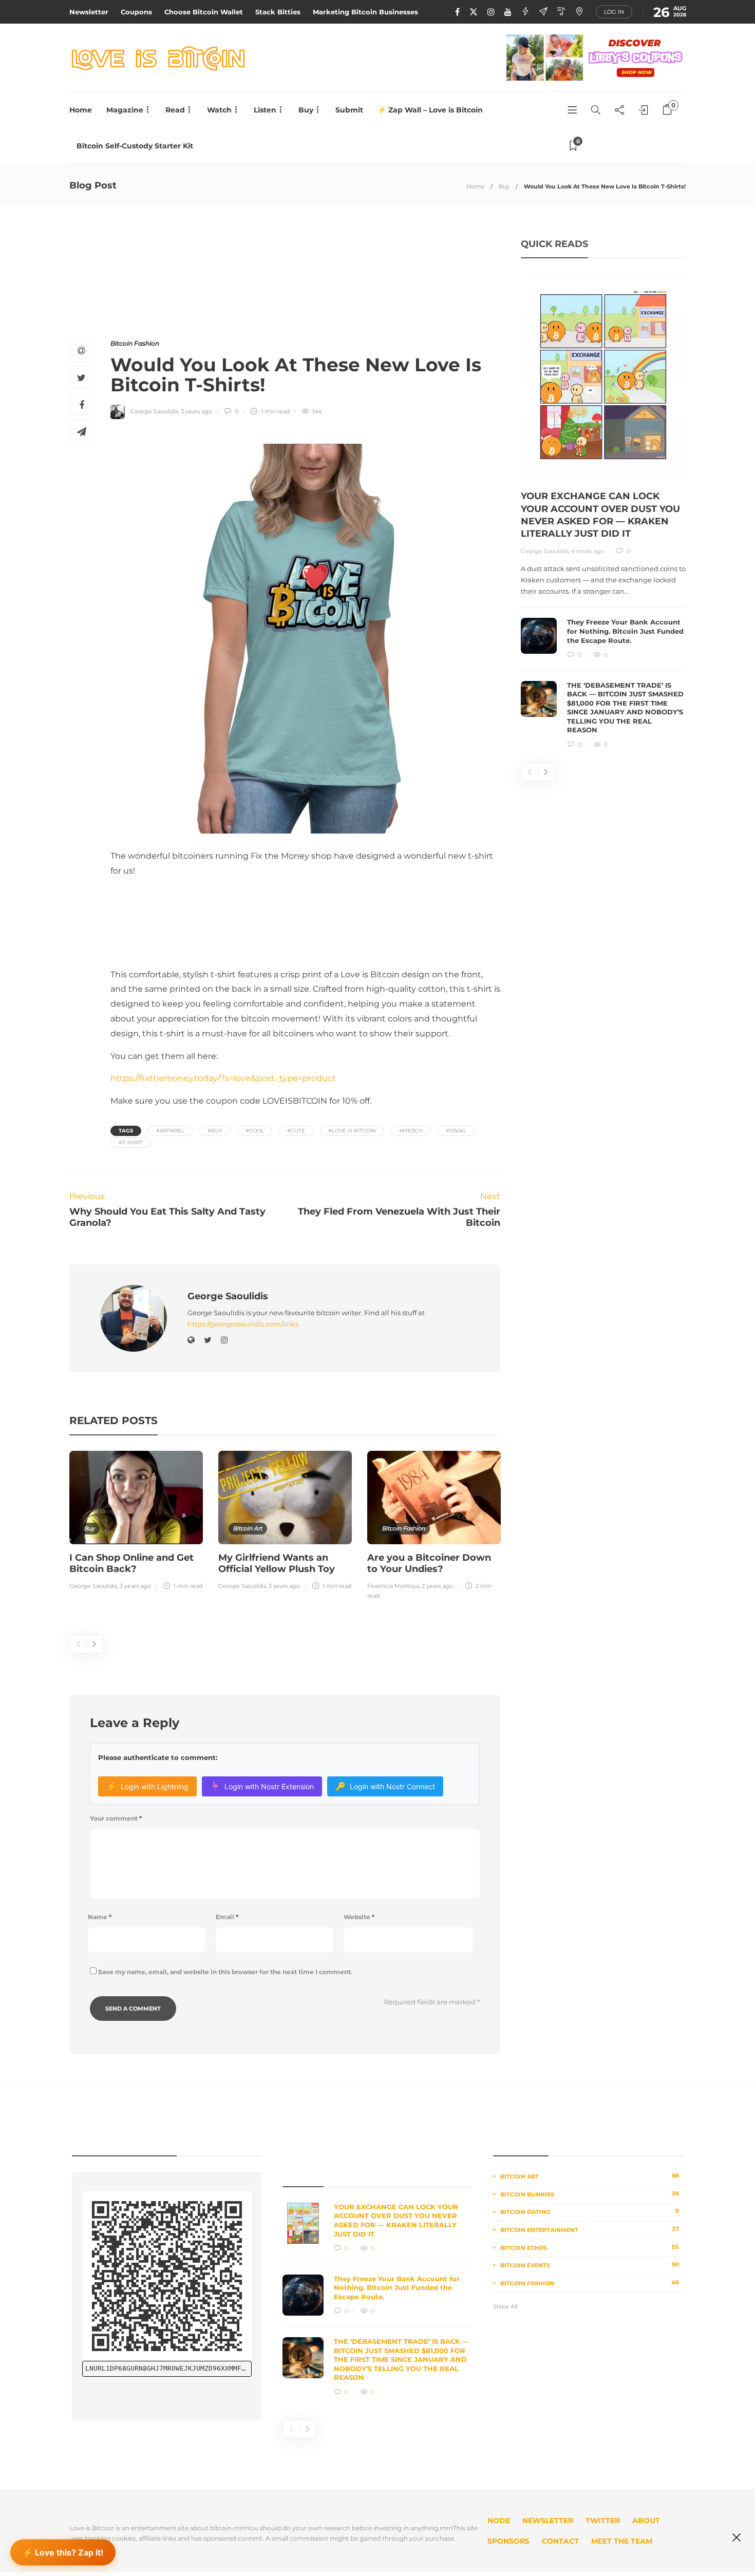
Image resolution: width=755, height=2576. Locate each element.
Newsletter (89, 12)
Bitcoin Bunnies (590, 2194)
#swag (456, 1131)
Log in (614, 12)
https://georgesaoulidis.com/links (243, 1324)
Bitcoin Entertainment (590, 2229)
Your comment (116, 1818)
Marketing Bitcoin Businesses (365, 12)
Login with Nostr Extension (262, 1786)
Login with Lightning (147, 1786)
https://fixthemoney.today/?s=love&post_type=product (223, 1078)
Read (175, 110)
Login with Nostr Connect (385, 1786)
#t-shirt (131, 1142)
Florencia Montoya (393, 1586)
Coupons (136, 12)
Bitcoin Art (248, 1528)
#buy (215, 1131)
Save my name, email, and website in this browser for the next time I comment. (225, 1972)
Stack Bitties (278, 12)
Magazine (125, 110)
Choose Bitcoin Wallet (204, 12)
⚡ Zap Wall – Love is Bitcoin (430, 110)
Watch (219, 110)
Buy (306, 110)
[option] (136, 1522)
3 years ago (196, 411)
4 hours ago (588, 551)
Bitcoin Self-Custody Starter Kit (135, 146)
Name (100, 1917)
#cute (296, 1131)
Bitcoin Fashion (135, 343)
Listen (265, 110)
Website (359, 1917)
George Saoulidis (154, 411)
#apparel (170, 1131)
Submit (349, 110)
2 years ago (437, 1586)
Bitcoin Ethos (590, 2247)
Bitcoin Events (590, 2265)
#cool (255, 1131)
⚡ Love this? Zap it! (63, 2550)
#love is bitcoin (352, 1131)
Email (227, 1917)
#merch (411, 1131)
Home (81, 110)
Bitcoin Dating (590, 2211)
